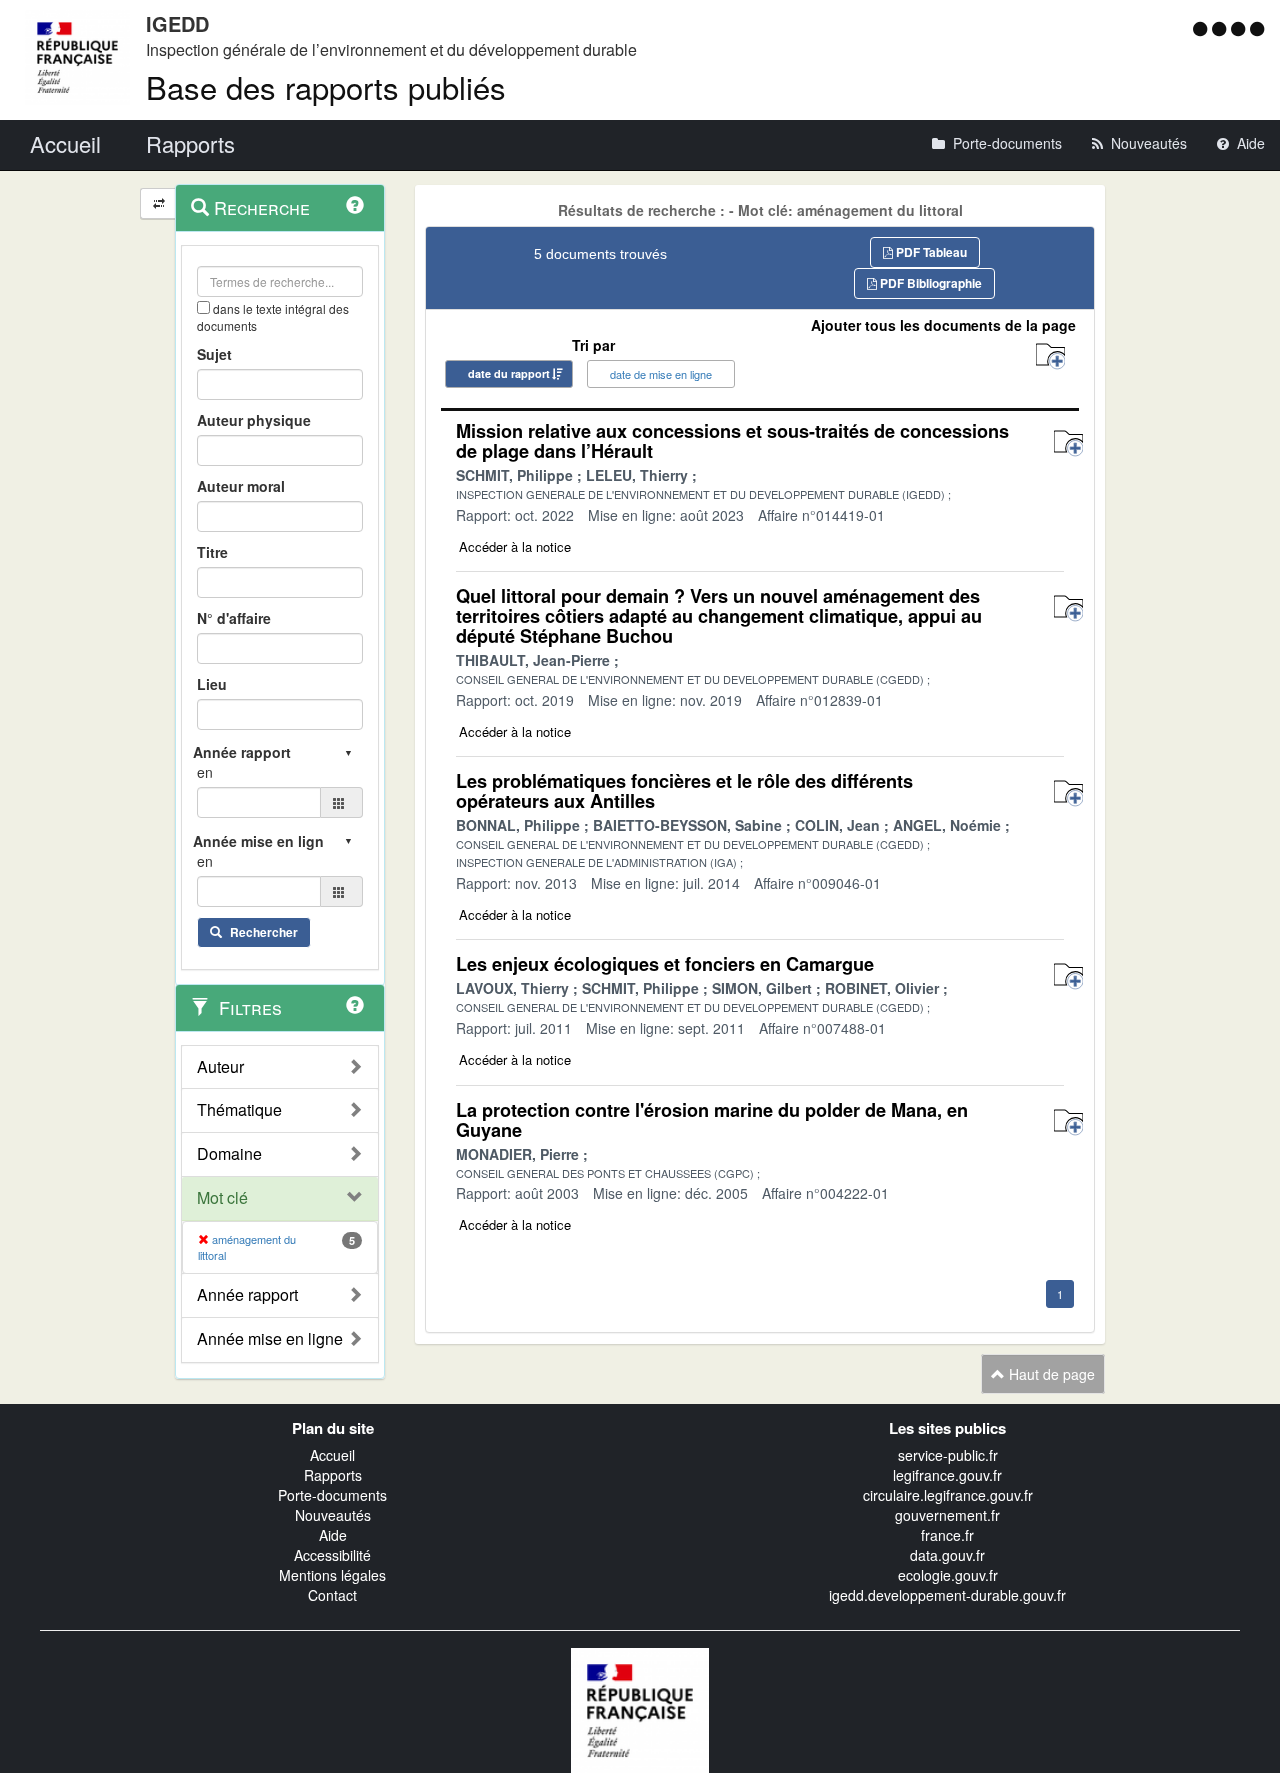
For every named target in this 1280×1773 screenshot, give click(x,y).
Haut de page (1050, 1374)
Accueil (332, 1455)
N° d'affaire (234, 618)
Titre (212, 552)
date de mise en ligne (661, 374)
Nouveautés (333, 1515)
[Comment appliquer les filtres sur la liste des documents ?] (355, 1005)
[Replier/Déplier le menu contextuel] (158, 203)
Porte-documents (332, 1495)
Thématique (239, 1110)
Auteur (220, 1067)
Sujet (214, 354)
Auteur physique (254, 420)
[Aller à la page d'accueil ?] (1257, 28)
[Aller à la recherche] (1240, 28)
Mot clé (222, 1198)
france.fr (947, 1535)
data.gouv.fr (947, 1555)
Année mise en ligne (270, 1339)
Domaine (229, 1154)
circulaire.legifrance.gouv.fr (948, 1495)
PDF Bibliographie (929, 283)
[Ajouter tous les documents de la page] (1050, 356)
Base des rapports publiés (326, 86)
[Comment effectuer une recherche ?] (355, 205)
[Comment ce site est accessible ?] (1202, 28)
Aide (333, 1535)
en (205, 772)
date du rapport (509, 373)
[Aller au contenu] (1221, 28)
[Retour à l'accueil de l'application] (640, 1709)
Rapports (333, 1475)
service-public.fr (948, 1455)
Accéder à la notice (515, 546)
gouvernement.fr (947, 1515)
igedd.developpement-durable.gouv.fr (947, 1595)
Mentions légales (332, 1575)
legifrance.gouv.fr (947, 1475)
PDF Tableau (930, 252)
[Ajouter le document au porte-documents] (1068, 443)
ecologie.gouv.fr (948, 1575)
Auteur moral (241, 486)
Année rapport (247, 1295)
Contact (332, 1595)
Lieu (212, 684)
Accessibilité (332, 1555)
